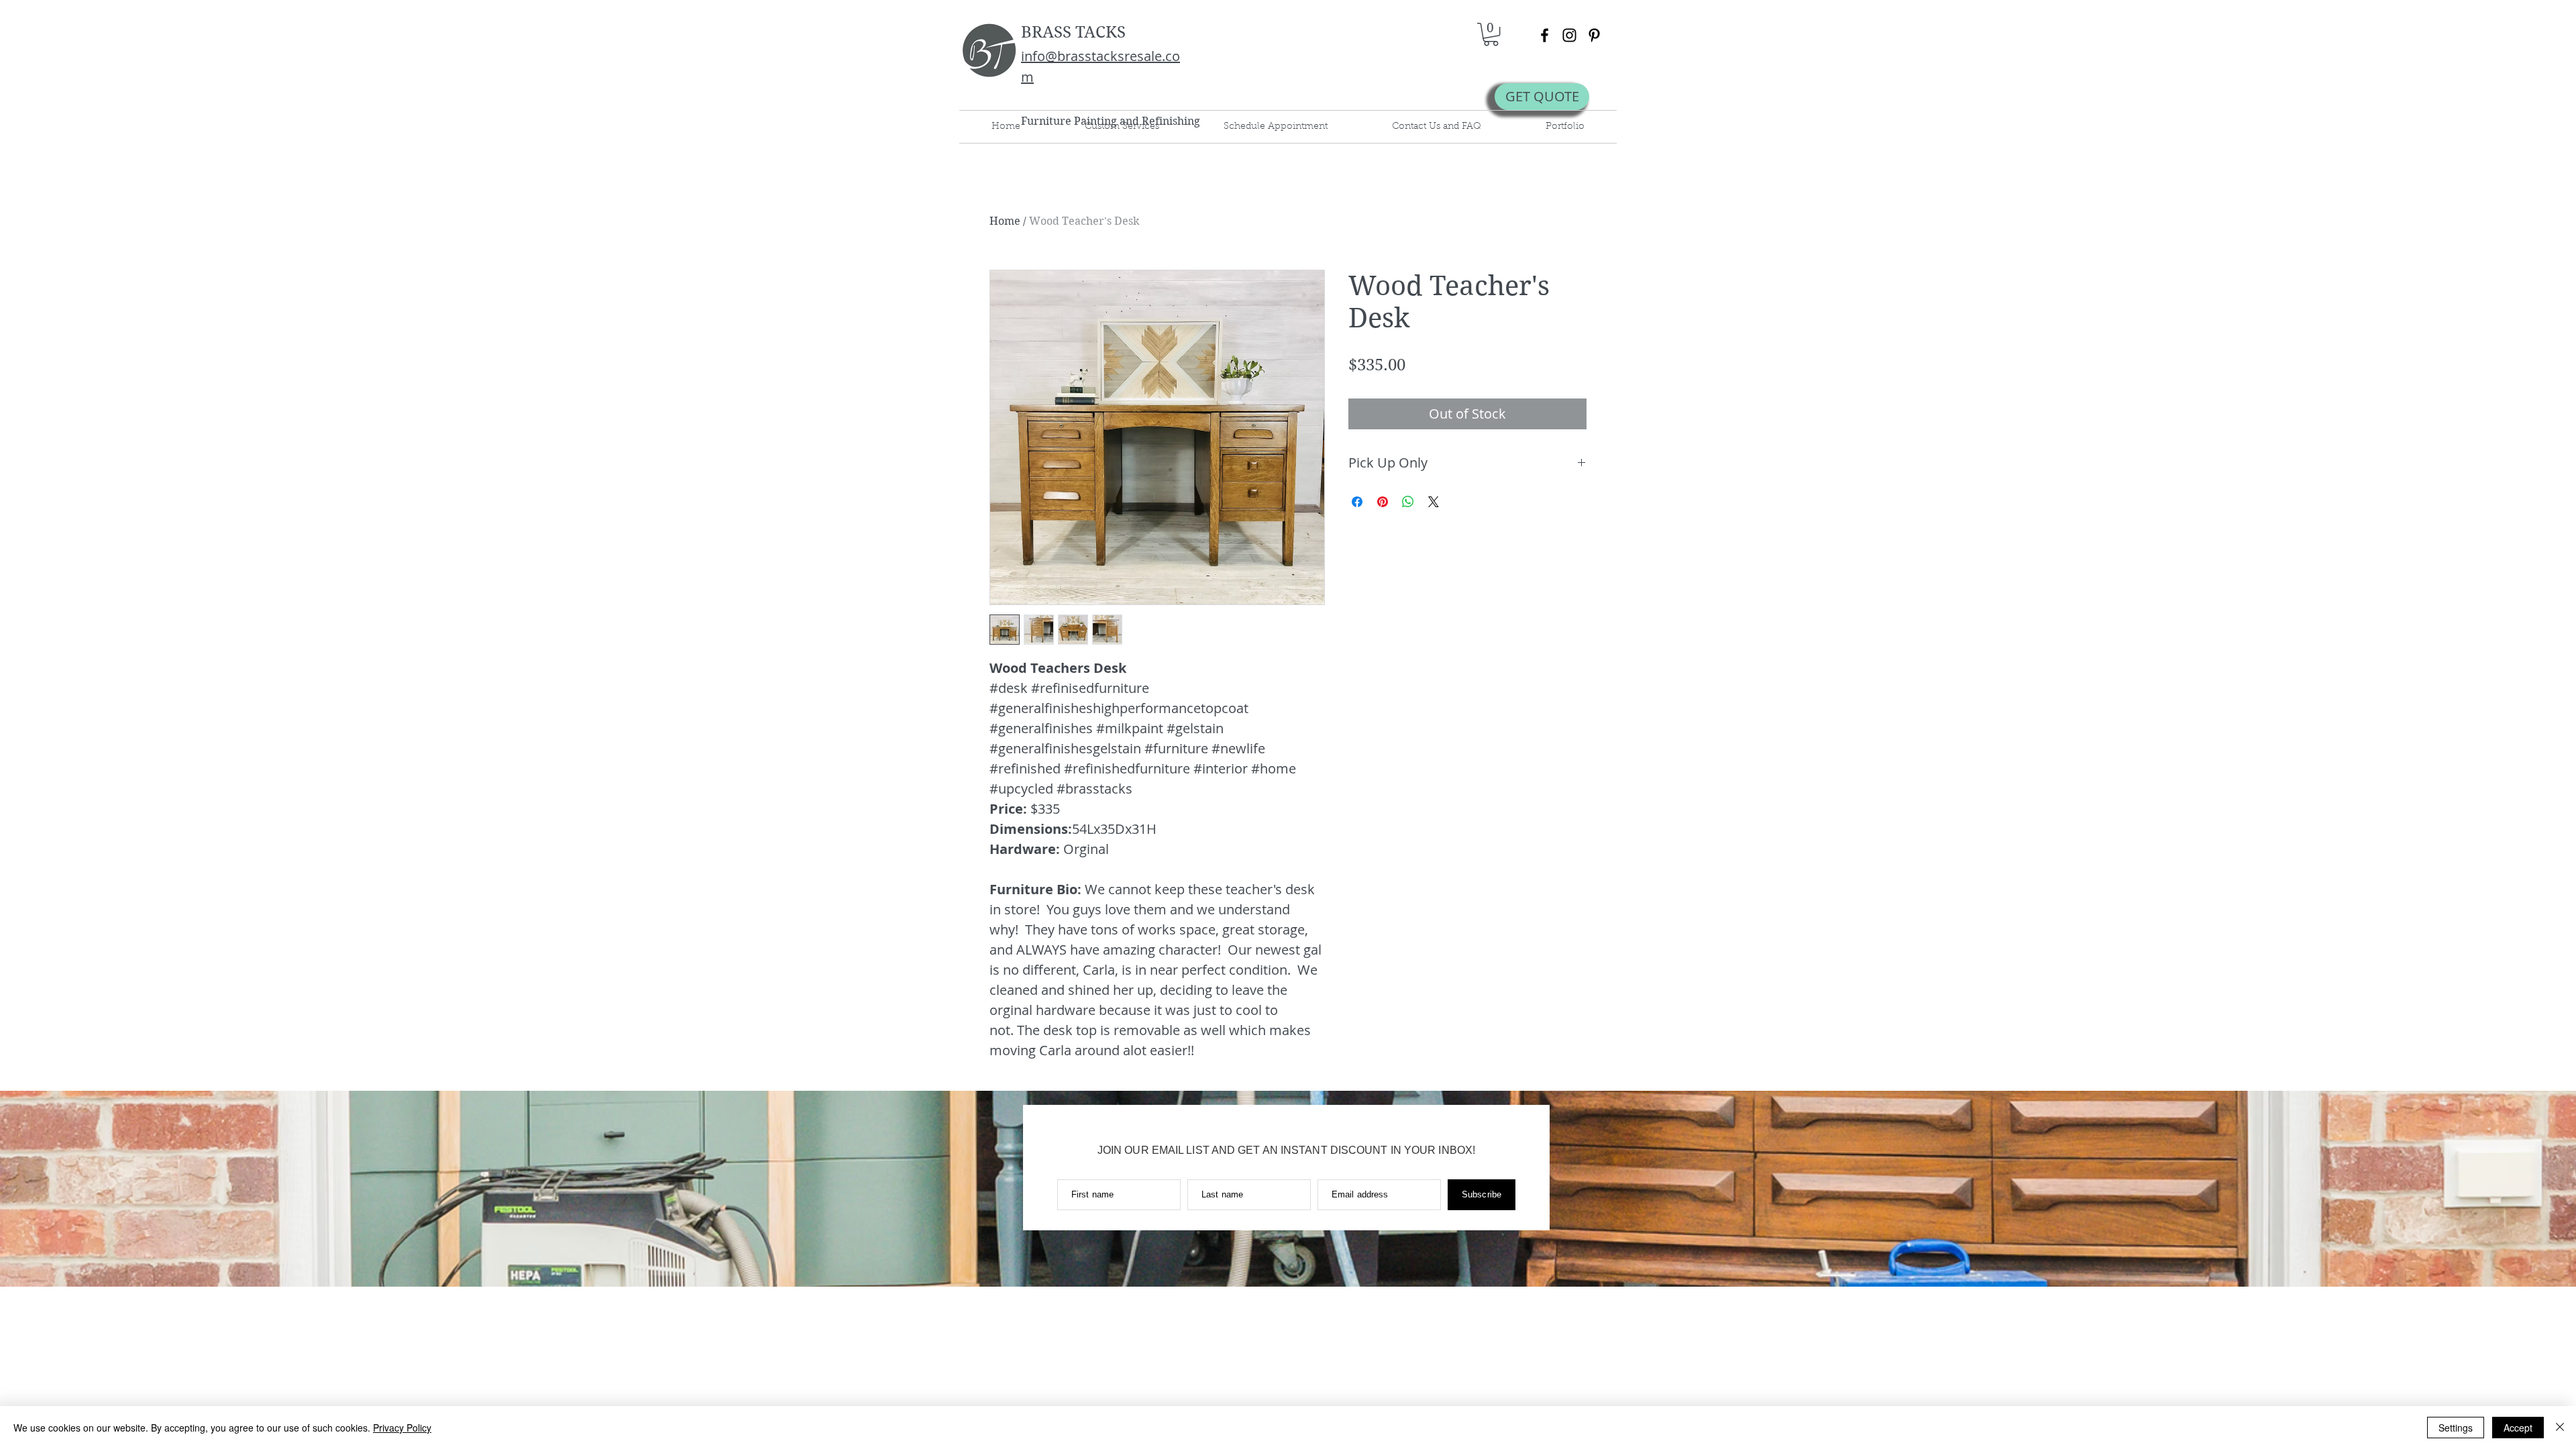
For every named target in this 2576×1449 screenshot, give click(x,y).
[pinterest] (1594, 35)
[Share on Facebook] (1357, 502)
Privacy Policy (402, 1428)
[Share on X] (1434, 502)
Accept (2518, 1428)
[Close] (2560, 1428)
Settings (2456, 1428)
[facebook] (1545, 35)
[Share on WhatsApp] (1408, 502)
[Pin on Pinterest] (1383, 502)
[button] (1491, 34)
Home (1005, 221)
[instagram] (1569, 35)
